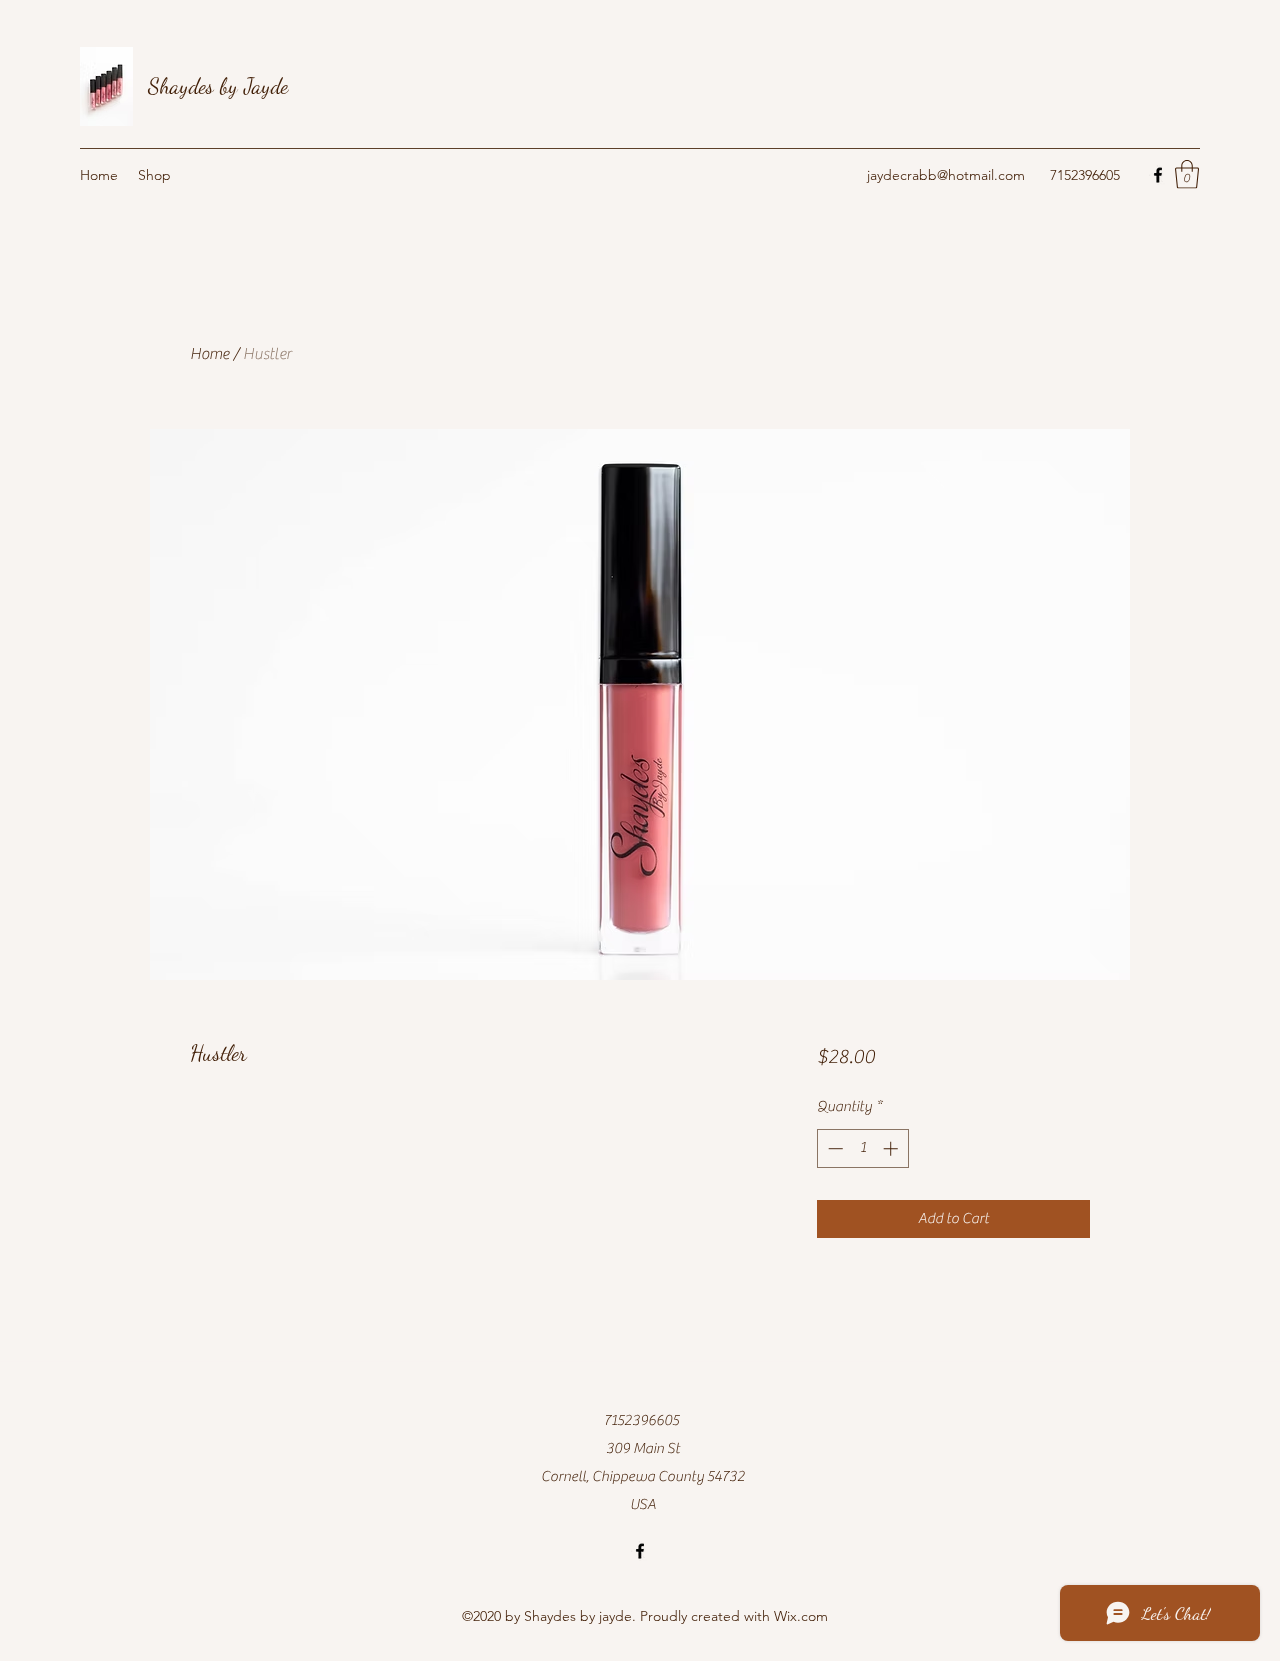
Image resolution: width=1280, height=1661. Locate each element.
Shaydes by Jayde (218, 86)
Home (209, 354)
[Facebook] (1158, 175)
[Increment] (892, 1148)
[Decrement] (833, 1148)
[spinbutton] (862, 1148)
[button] (1187, 174)
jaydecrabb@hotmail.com (946, 175)
